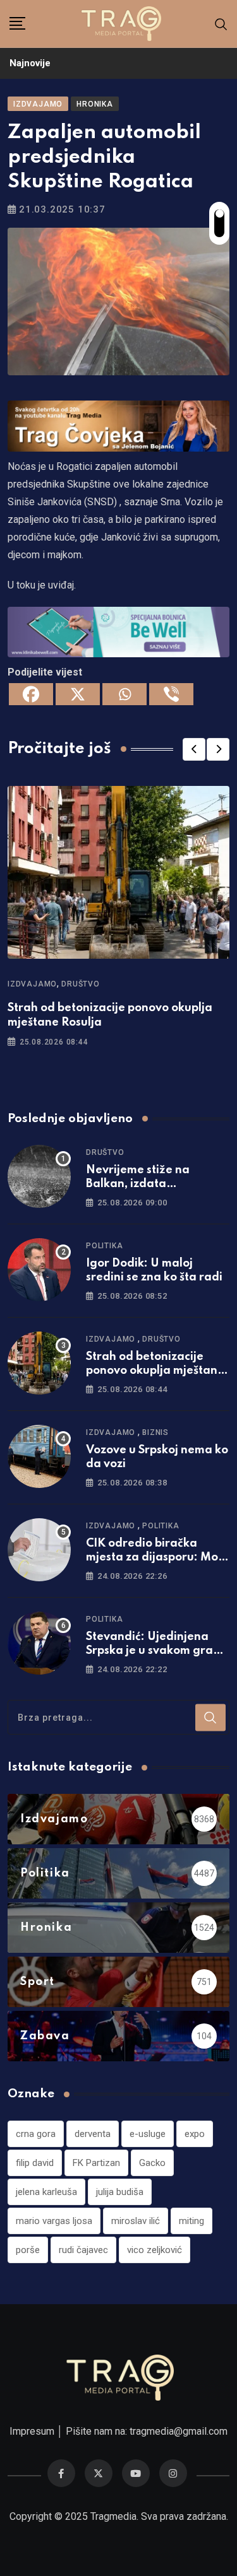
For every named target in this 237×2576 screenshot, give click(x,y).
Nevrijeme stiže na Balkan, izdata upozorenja (138, 1184)
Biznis (155, 1432)
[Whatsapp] (125, 694)
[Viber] (171, 694)
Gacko (152, 2163)
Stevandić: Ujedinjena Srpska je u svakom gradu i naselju (157, 1651)
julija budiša (120, 2192)
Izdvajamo (32, 984)
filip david (35, 2163)
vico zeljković (155, 2250)
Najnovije (30, 63)
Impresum (32, 2431)
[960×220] (118, 631)
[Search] (221, 24)
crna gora (36, 2134)
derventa (93, 2134)
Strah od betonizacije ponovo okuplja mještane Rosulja (155, 1371)
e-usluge (148, 2134)
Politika (104, 1246)
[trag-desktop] (118, 425)
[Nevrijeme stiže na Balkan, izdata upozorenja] (39, 1176)
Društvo (81, 984)
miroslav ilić (136, 2221)
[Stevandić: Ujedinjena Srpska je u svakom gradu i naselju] (39, 1643)
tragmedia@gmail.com (179, 2431)
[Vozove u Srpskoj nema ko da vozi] (39, 1456)
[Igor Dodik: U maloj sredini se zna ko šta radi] (39, 1270)
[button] (194, 749)
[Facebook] (31, 694)
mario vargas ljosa (54, 2221)
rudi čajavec (83, 2250)
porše (28, 2250)
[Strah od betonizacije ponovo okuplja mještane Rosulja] (39, 1363)
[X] (78, 694)
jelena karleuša (46, 2192)
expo (195, 2134)
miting (191, 2221)
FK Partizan (96, 2163)
